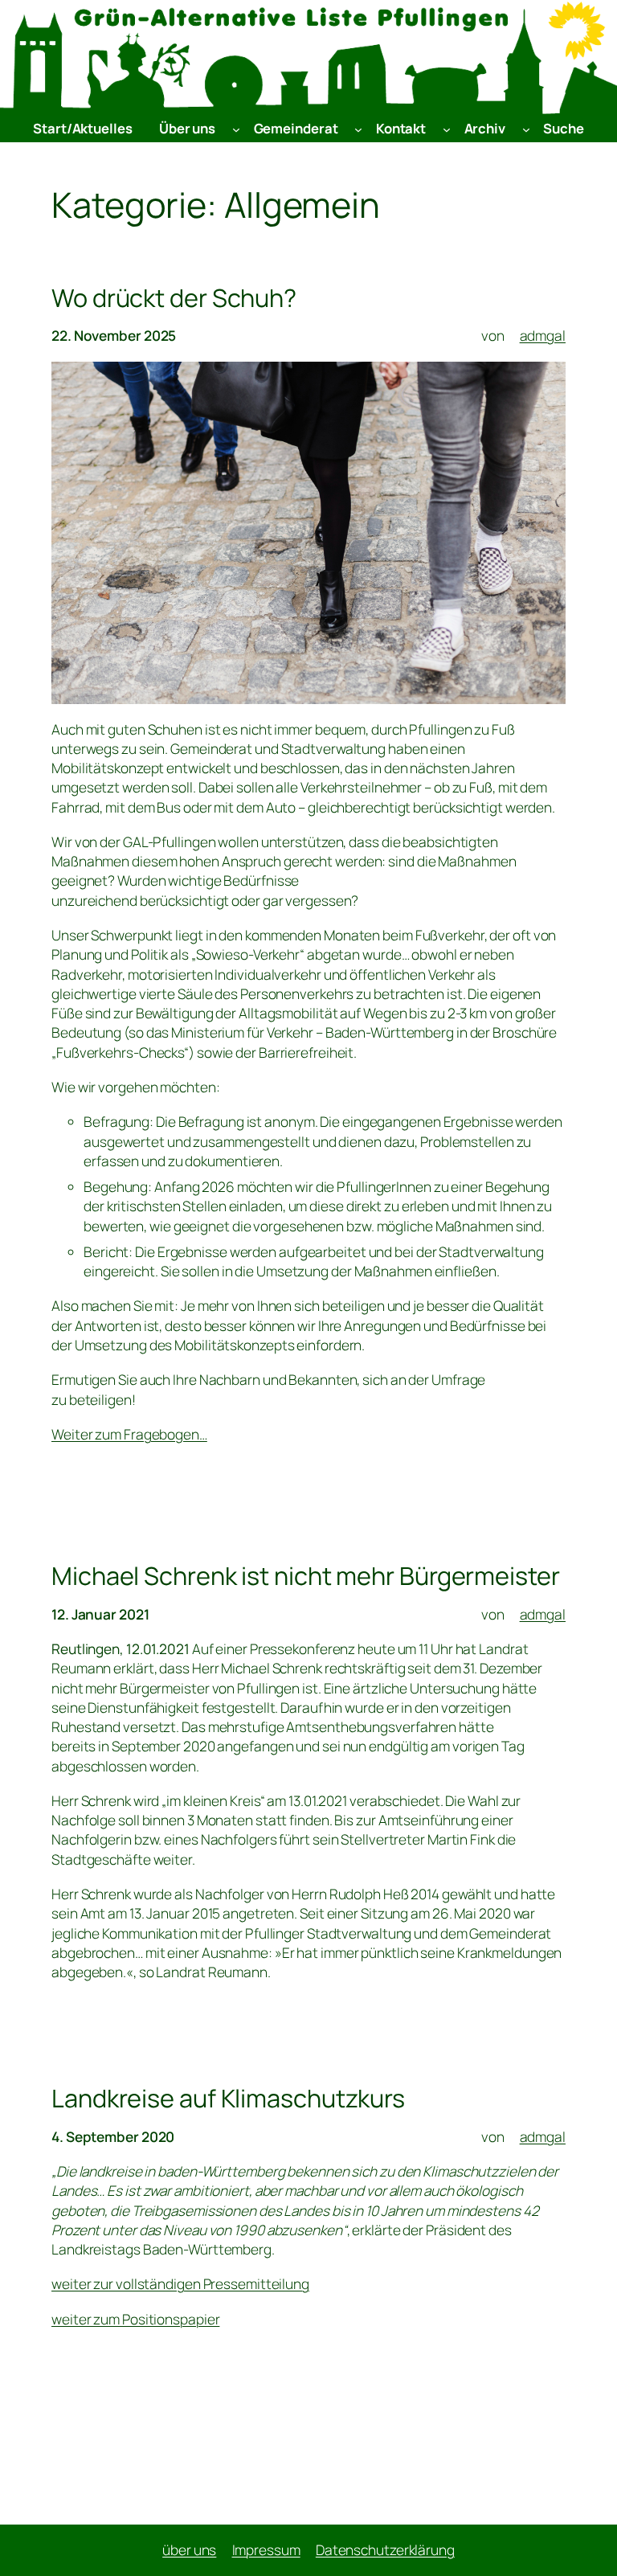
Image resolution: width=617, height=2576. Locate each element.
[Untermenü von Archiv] (526, 129)
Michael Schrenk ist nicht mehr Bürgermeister (306, 1575)
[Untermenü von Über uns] (236, 129)
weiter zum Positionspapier (135, 2319)
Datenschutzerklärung (385, 2550)
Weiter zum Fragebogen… (129, 1434)
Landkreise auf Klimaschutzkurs (228, 2098)
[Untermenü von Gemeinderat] (358, 129)
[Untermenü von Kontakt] (447, 129)
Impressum (266, 2550)
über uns (189, 2550)
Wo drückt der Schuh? (174, 297)
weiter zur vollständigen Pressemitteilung (180, 2284)
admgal (543, 336)
